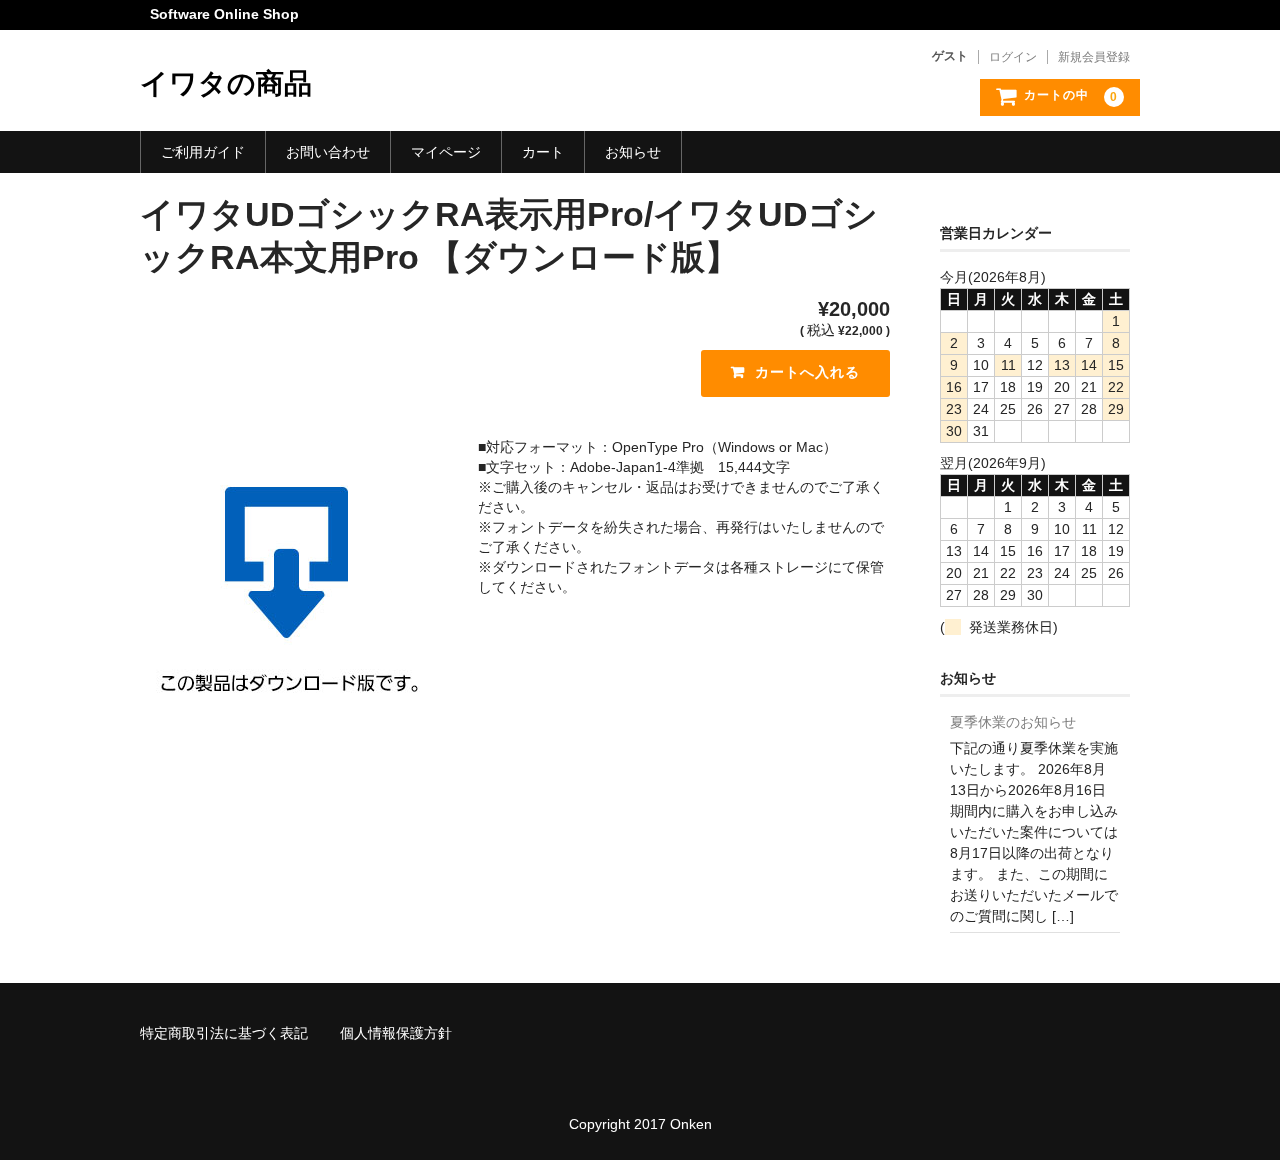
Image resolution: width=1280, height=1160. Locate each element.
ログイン (1013, 57)
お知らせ (633, 152)
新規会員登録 (1094, 57)
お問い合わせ (328, 152)
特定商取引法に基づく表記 (224, 1033)
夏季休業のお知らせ (1013, 722)
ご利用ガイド (203, 152)
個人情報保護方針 (396, 1033)
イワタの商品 (226, 83)
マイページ (446, 152)
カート (543, 152)
